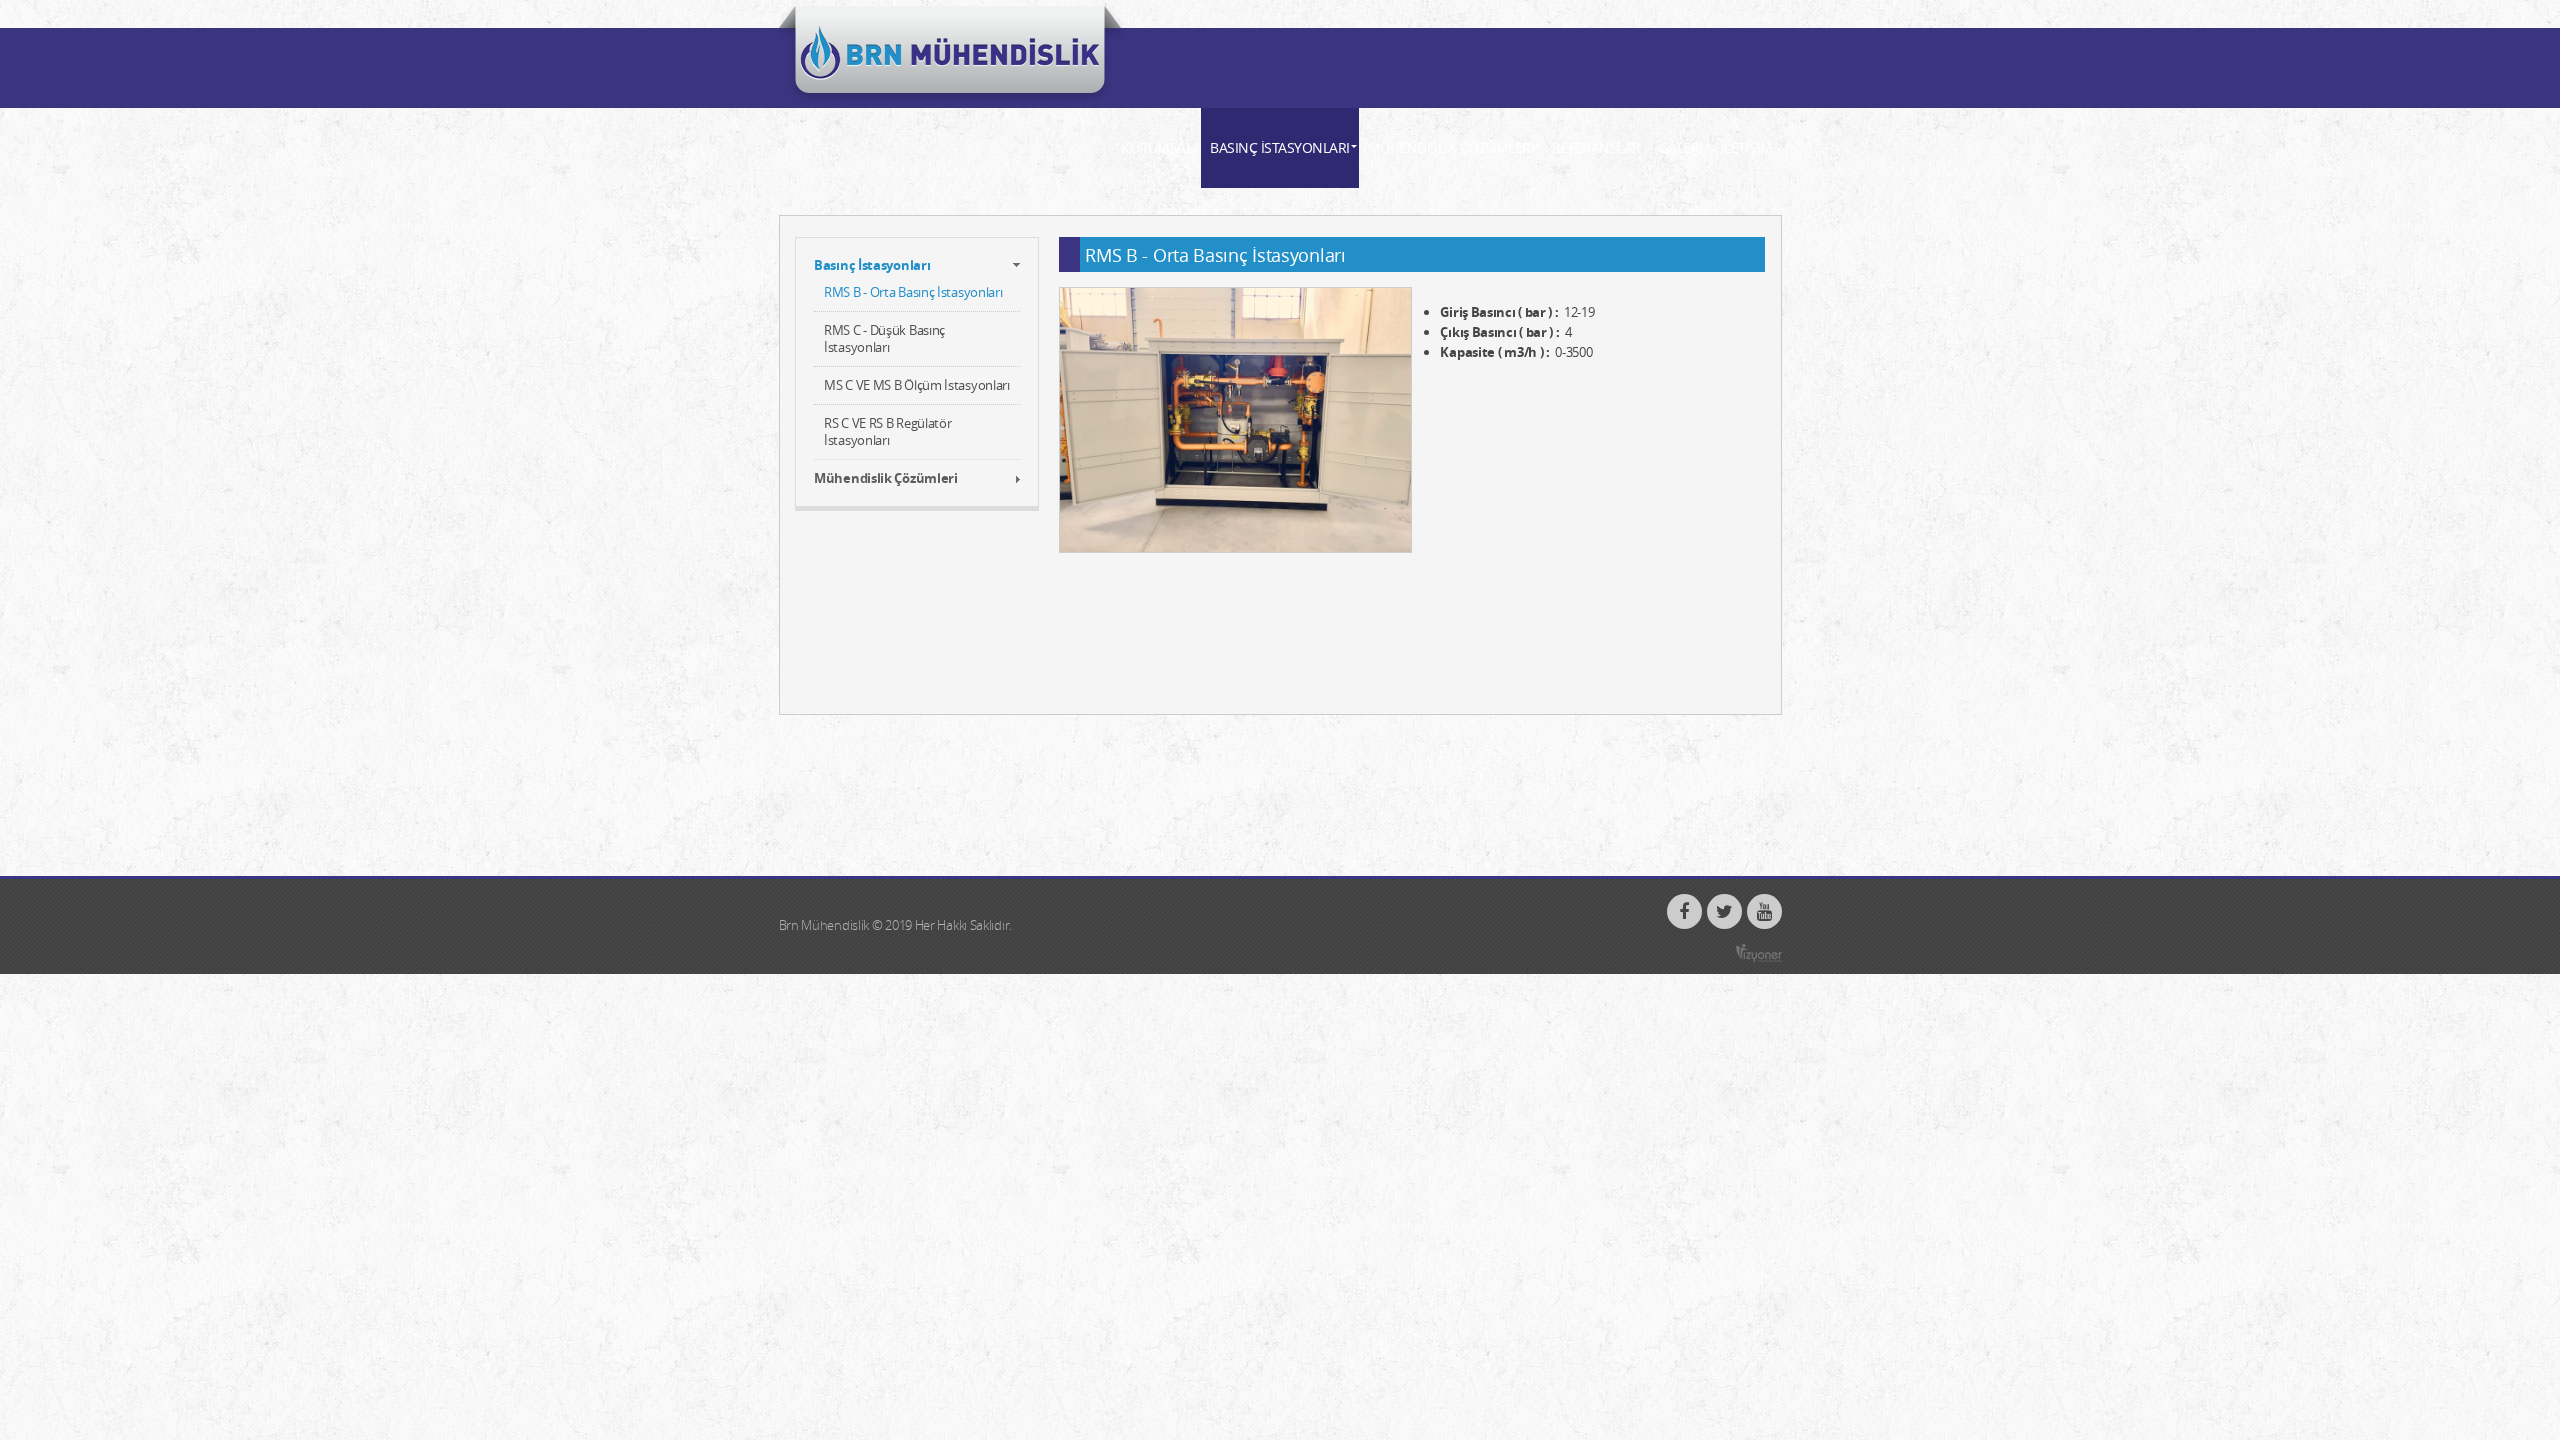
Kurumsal (1156, 147)
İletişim (1747, 147)
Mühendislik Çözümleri (1451, 147)
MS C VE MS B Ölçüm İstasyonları (917, 385)
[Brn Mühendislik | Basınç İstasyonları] (951, 56)
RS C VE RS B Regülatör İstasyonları (887, 431)
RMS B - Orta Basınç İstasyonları (913, 292)
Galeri (1681, 147)
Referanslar (1596, 147)
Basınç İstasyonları (1280, 147)
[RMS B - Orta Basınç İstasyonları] (1235, 419)
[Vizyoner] (1759, 954)
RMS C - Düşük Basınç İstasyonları (884, 338)
